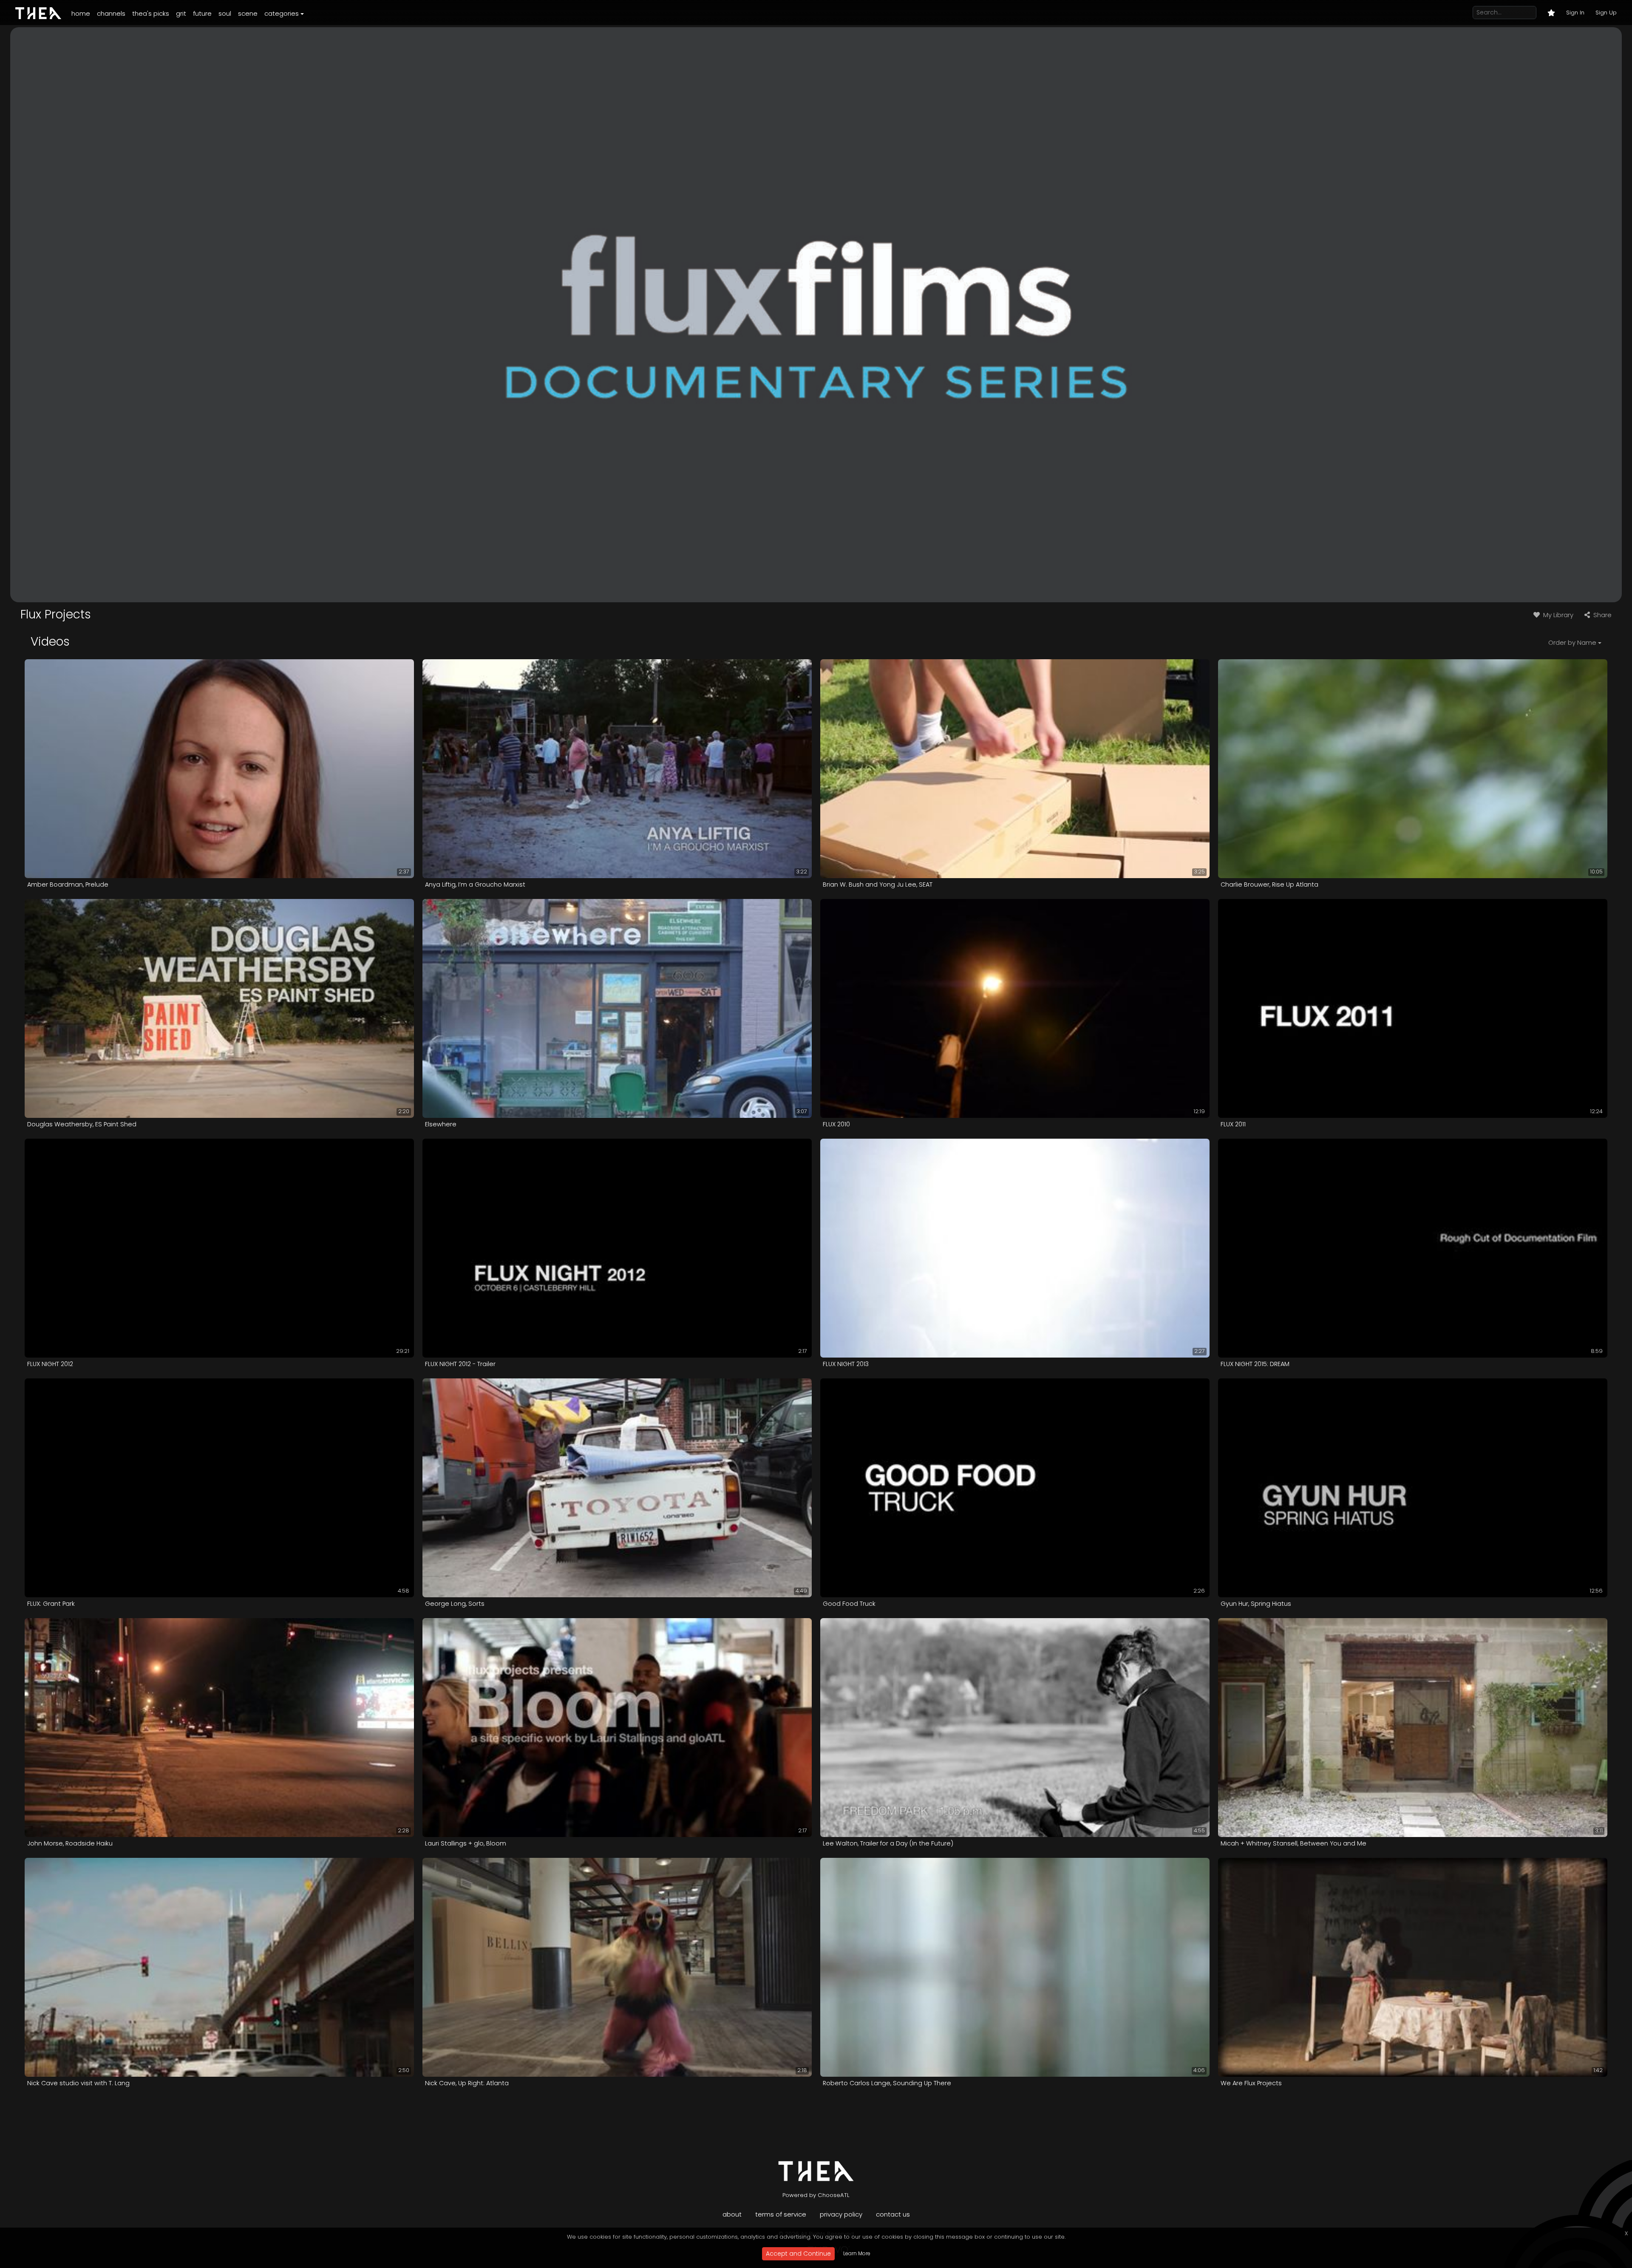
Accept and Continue (798, 2254)
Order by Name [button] (1572, 642)
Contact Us (893, 2214)
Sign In (1575, 13)
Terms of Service (781, 2214)
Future (202, 13)
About (732, 2214)
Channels (111, 13)
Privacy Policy (841, 2214)
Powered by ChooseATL (816, 2195)
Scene (248, 13)
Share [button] (1602, 615)
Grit (181, 13)
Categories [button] (282, 13)
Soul (225, 13)
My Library (1557, 615)
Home (81, 13)
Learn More (857, 2253)
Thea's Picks (151, 13)
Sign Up (1606, 13)
